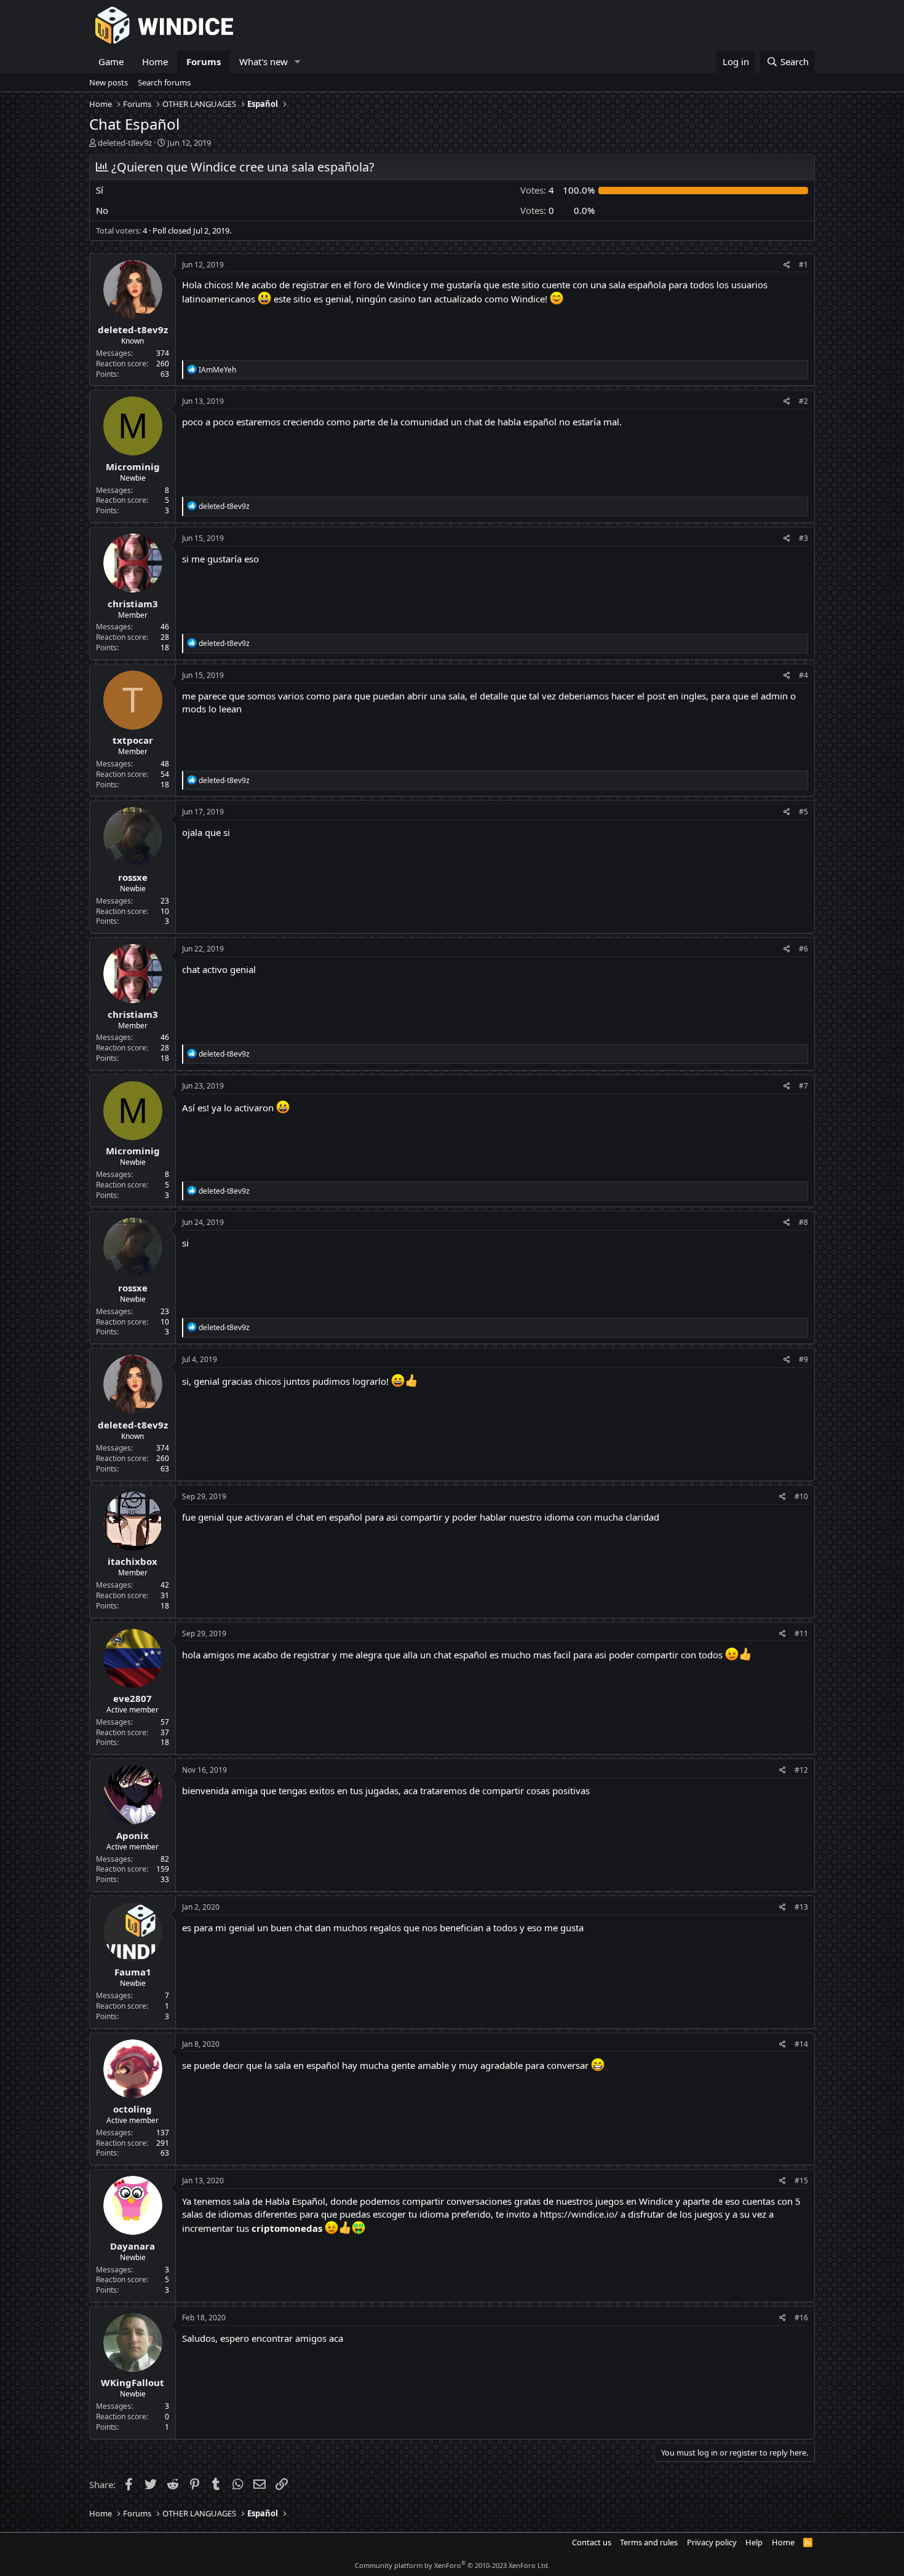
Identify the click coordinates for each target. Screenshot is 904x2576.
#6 (803, 949)
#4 (803, 675)
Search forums (164, 82)
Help (754, 2542)
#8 (803, 1222)
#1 (803, 265)
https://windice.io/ (579, 2214)
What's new (264, 61)
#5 (803, 812)
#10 (801, 1496)
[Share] (787, 265)
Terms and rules (649, 2542)
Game (111, 61)
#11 (801, 1633)
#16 (801, 2318)
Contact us (592, 2542)
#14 (801, 2044)
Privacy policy (712, 2542)
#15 (801, 2180)
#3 (803, 538)
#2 (803, 401)
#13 (801, 1907)
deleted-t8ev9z (125, 143)
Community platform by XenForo (452, 2565)
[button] (298, 62)
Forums (204, 61)
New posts (109, 82)
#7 (803, 1086)
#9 (803, 1359)
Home (155, 61)
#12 (801, 1770)
